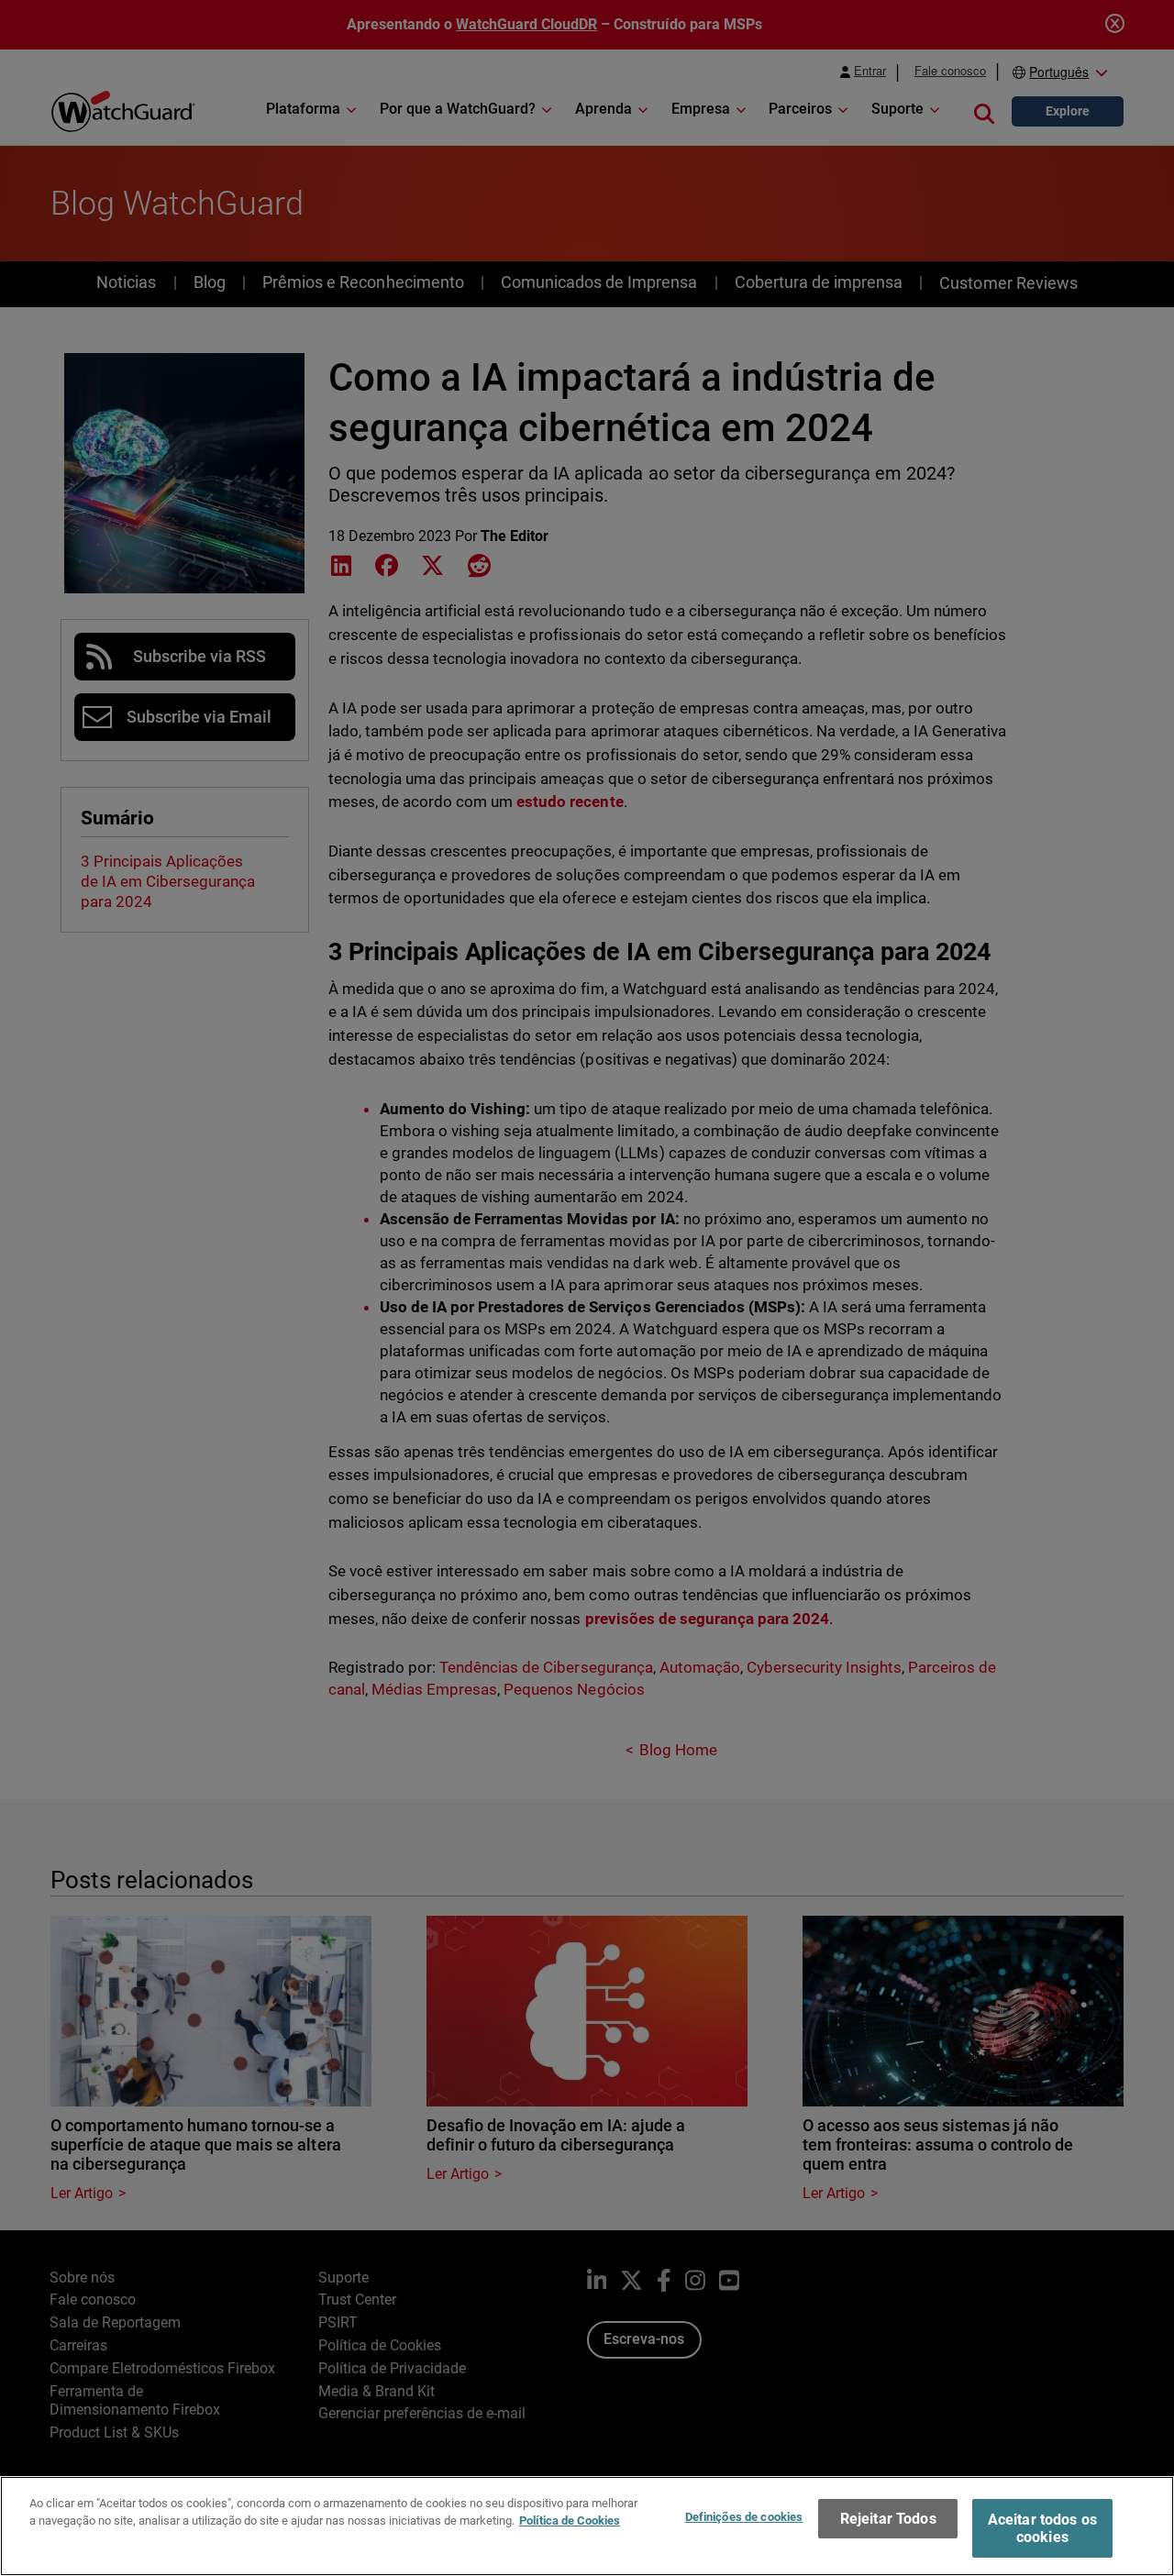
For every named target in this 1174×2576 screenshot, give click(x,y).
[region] (587, 2526)
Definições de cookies (744, 2517)
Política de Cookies (570, 2521)
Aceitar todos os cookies (1043, 2528)
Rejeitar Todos (888, 2519)
